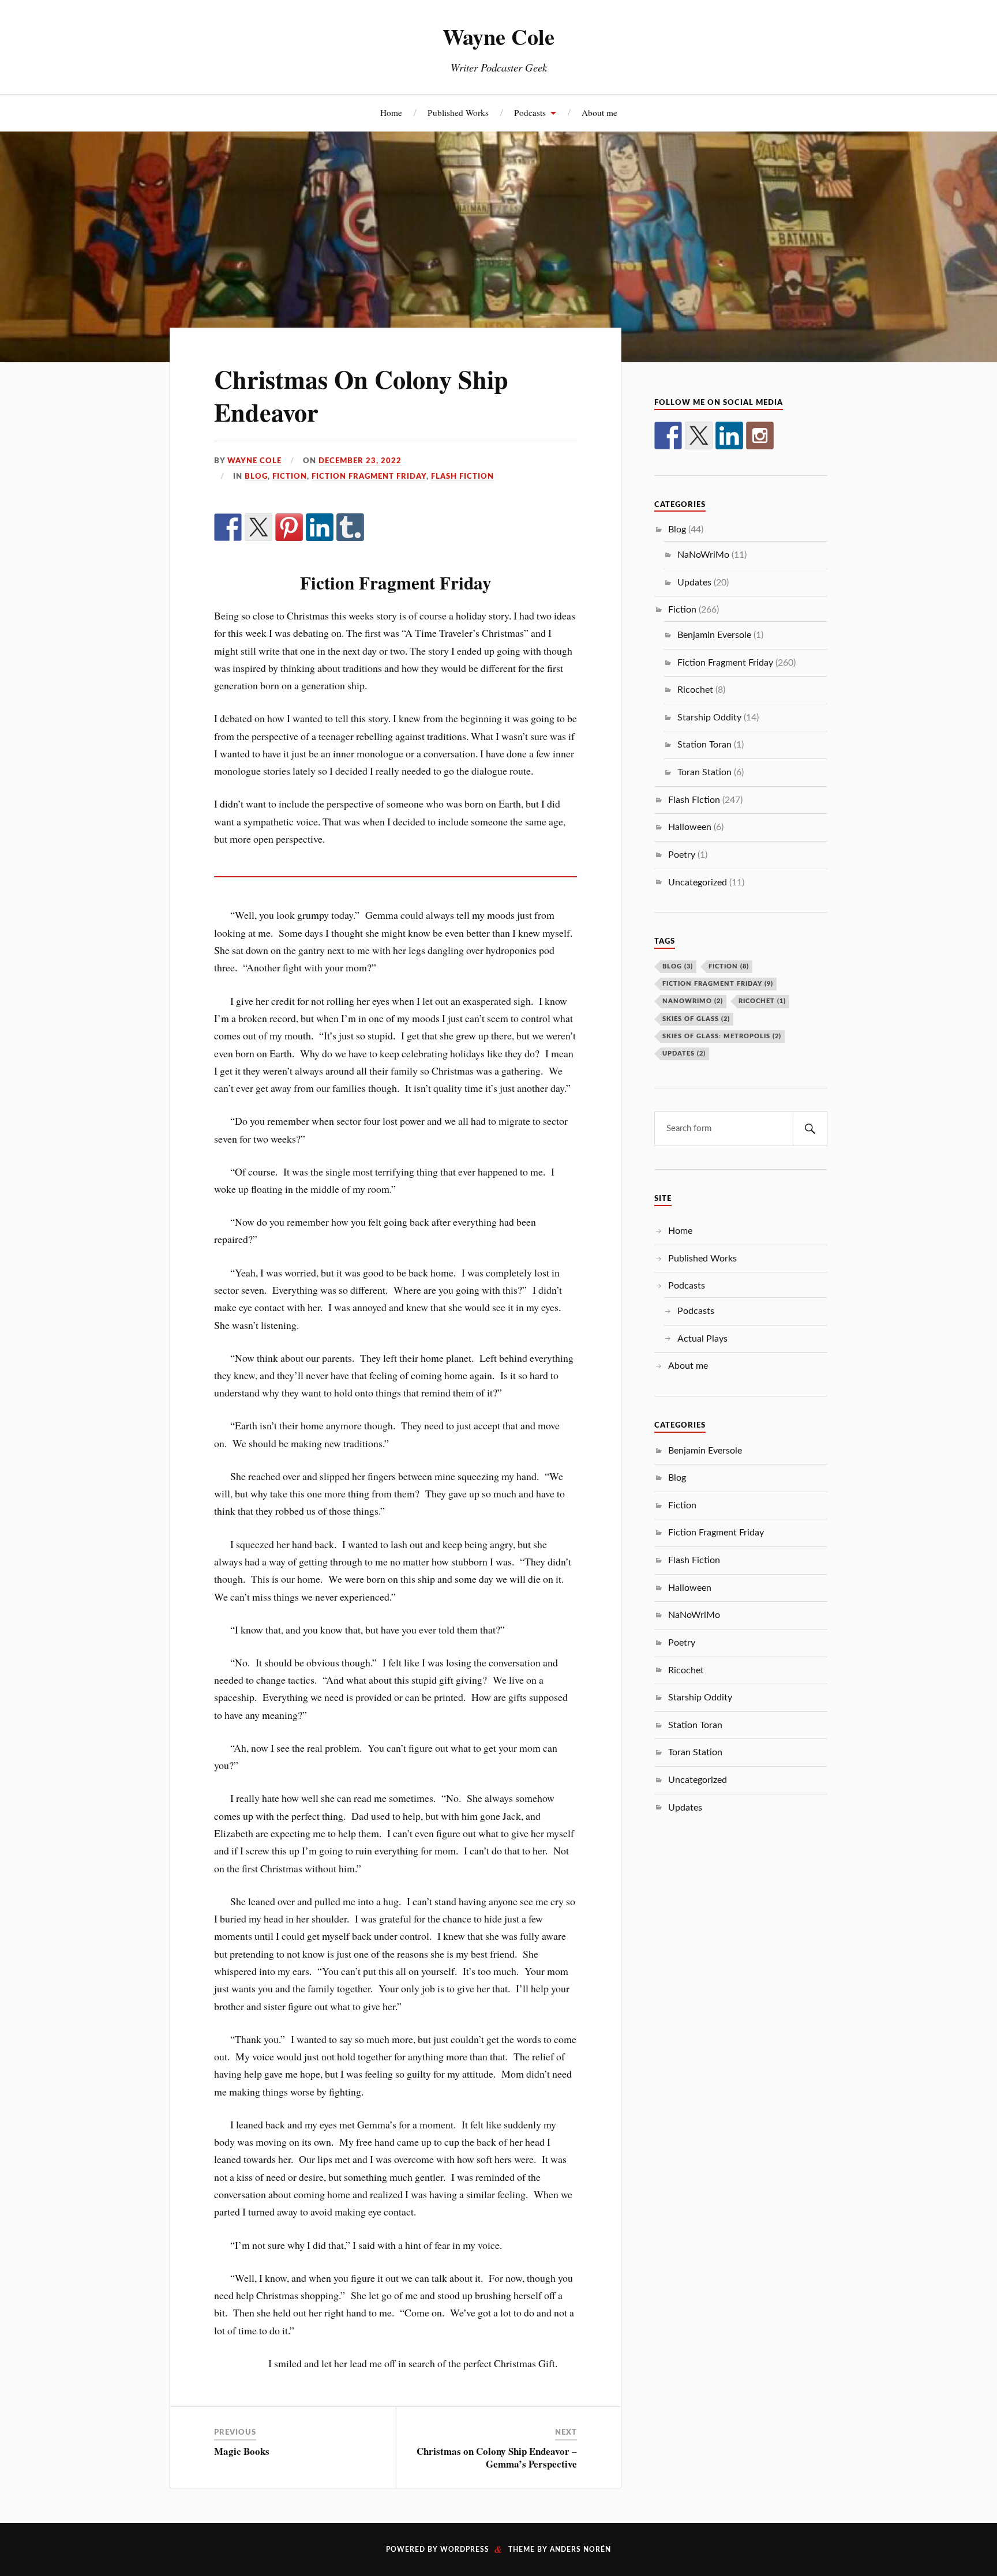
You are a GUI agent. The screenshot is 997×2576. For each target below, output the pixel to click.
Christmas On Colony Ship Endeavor (361, 395)
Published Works (458, 112)
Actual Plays (702, 1339)
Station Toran (704, 745)
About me (599, 112)
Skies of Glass (696, 1019)
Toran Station (704, 772)
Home (391, 112)
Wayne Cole (498, 36)
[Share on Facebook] (228, 527)
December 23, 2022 (360, 461)
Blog (256, 476)
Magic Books (242, 2451)
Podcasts (530, 112)
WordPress (465, 2549)
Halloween (690, 827)
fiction (729, 966)
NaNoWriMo (703, 555)
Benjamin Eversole (714, 635)
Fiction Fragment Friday (369, 476)
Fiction (290, 476)
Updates (694, 583)
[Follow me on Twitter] (699, 435)
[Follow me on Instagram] (760, 435)
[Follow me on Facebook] (668, 435)
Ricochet (695, 690)
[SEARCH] (810, 1129)
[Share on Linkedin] (320, 527)
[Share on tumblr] (350, 527)
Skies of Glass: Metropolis (722, 1036)
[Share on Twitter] (258, 527)
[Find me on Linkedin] (729, 435)
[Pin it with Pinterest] (289, 527)
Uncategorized (698, 883)
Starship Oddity (709, 718)
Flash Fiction (462, 476)
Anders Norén (580, 2549)
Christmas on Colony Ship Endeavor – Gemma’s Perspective (497, 2457)
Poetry (682, 855)
